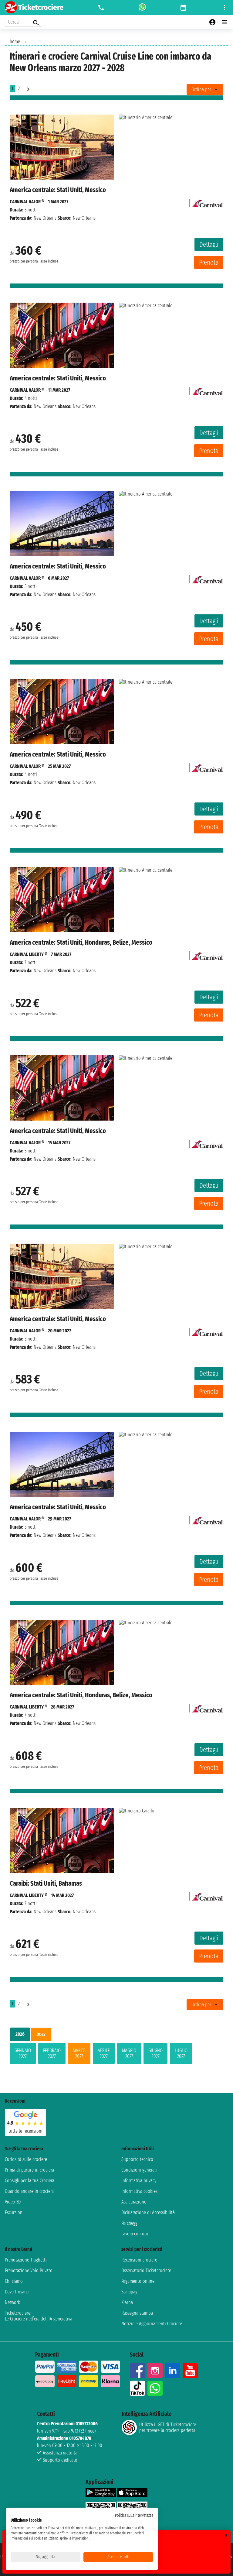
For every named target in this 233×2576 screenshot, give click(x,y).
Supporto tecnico (137, 2159)
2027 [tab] (41, 2034)
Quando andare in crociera (29, 2191)
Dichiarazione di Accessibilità (148, 2212)
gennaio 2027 (23, 2053)
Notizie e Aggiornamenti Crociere (152, 2324)
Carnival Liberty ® (28, 954)
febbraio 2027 (52, 2053)
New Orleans (45, 218)
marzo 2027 (79, 2053)
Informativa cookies (139, 2191)
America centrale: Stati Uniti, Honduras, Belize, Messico (81, 942)
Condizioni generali (139, 2170)
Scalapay (129, 2292)
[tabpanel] (116, 2055)
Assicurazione (134, 2202)
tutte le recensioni (25, 2131)
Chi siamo (14, 2281)
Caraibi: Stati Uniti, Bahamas (46, 1883)
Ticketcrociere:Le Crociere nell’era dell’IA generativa (39, 2316)
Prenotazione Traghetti (26, 2260)
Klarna (127, 2302)
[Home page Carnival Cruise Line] (208, 202)
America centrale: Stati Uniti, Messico (58, 190)
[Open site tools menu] (225, 8)
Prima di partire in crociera (29, 2170)
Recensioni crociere (139, 2260)
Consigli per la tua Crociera (30, 2181)
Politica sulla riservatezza (134, 2515)
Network (12, 2302)
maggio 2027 (129, 2053)
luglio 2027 (181, 2053)
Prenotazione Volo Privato (29, 2270)
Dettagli (209, 244)
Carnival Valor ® (27, 202)
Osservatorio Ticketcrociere (146, 2270)
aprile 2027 (104, 2053)
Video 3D (13, 2202)
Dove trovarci (17, 2292)
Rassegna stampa (137, 2313)
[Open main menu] (225, 22)
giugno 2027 (155, 2053)
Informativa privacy (139, 2181)
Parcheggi (130, 2223)
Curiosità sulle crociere (26, 2159)
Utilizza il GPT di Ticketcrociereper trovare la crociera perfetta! (168, 2427)
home (15, 41)
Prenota (209, 262)
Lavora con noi (135, 2234)
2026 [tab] (20, 2034)
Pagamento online (138, 2281)
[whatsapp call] (142, 8)
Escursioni (14, 2212)
